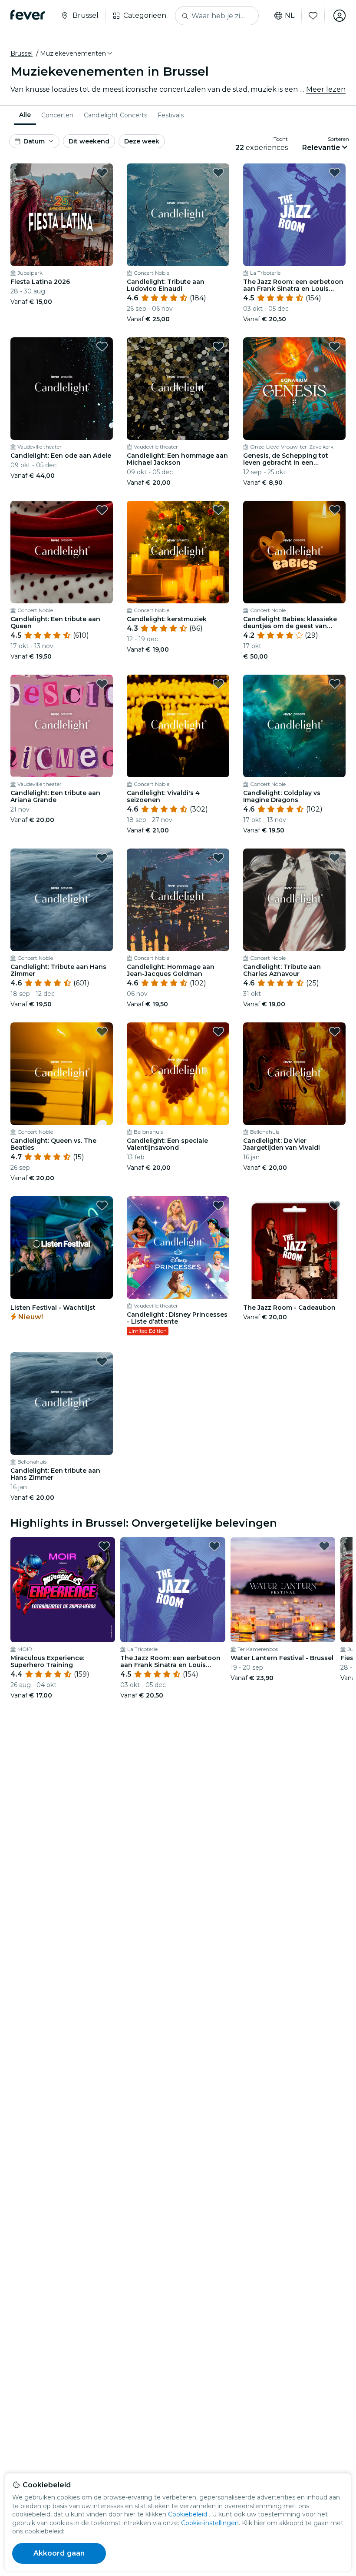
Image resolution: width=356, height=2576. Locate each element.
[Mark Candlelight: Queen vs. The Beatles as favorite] (102, 1032)
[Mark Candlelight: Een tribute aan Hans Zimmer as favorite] (102, 1361)
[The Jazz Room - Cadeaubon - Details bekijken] (294, 1248)
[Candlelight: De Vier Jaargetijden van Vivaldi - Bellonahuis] (294, 1074)
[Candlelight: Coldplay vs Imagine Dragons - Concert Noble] (294, 726)
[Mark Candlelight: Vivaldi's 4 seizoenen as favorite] (218, 684)
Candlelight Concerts (115, 115)
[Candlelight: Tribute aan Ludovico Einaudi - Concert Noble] (178, 215)
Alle (25, 115)
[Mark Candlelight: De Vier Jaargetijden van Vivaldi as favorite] (335, 1032)
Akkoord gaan (59, 2553)
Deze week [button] (142, 141)
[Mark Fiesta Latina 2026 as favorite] (102, 173)
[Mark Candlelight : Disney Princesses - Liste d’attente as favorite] (218, 1205)
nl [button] (290, 16)
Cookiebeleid (188, 2514)
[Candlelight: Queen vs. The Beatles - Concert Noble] (62, 1074)
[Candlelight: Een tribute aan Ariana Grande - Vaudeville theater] (62, 726)
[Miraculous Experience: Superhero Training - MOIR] (63, 1589)
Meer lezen (326, 89)
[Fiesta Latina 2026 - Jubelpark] (62, 215)
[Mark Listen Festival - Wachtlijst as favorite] (102, 1205)
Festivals (171, 115)
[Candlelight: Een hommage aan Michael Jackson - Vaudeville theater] (178, 389)
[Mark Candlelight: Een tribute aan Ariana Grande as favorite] (102, 684)
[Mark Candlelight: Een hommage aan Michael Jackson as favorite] (218, 346)
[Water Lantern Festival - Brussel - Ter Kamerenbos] (283, 1589)
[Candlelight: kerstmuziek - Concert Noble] (178, 552)
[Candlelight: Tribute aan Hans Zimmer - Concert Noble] (62, 900)
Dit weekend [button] (89, 141)
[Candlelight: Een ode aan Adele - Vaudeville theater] (62, 389)
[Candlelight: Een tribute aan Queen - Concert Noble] (62, 552)
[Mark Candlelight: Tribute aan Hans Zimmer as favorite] (102, 858)
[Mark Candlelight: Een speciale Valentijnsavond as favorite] (218, 1032)
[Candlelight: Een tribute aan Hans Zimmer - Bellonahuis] (62, 1404)
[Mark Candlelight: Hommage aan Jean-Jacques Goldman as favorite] (218, 858)
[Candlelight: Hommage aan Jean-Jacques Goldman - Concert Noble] (178, 900)
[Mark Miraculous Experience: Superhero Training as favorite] (104, 1546)
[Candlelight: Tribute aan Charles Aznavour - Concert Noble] (294, 900)
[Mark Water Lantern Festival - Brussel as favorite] (324, 1546)
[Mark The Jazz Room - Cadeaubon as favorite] (335, 1205)
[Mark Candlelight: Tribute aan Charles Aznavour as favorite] (335, 858)
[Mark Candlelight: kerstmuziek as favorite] (218, 510)
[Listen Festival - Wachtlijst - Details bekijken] (62, 1248)
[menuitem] (25, 115)
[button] (77, 53)
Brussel (21, 53)
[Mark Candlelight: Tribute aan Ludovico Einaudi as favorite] (218, 173)
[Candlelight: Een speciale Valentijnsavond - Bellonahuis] (178, 1074)
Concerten (57, 115)
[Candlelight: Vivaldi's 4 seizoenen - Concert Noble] (178, 726)
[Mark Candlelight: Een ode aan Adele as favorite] (102, 346)
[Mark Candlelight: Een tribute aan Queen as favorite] (102, 510)
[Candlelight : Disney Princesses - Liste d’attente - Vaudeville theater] (178, 1248)
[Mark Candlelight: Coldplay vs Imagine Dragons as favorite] (335, 684)
